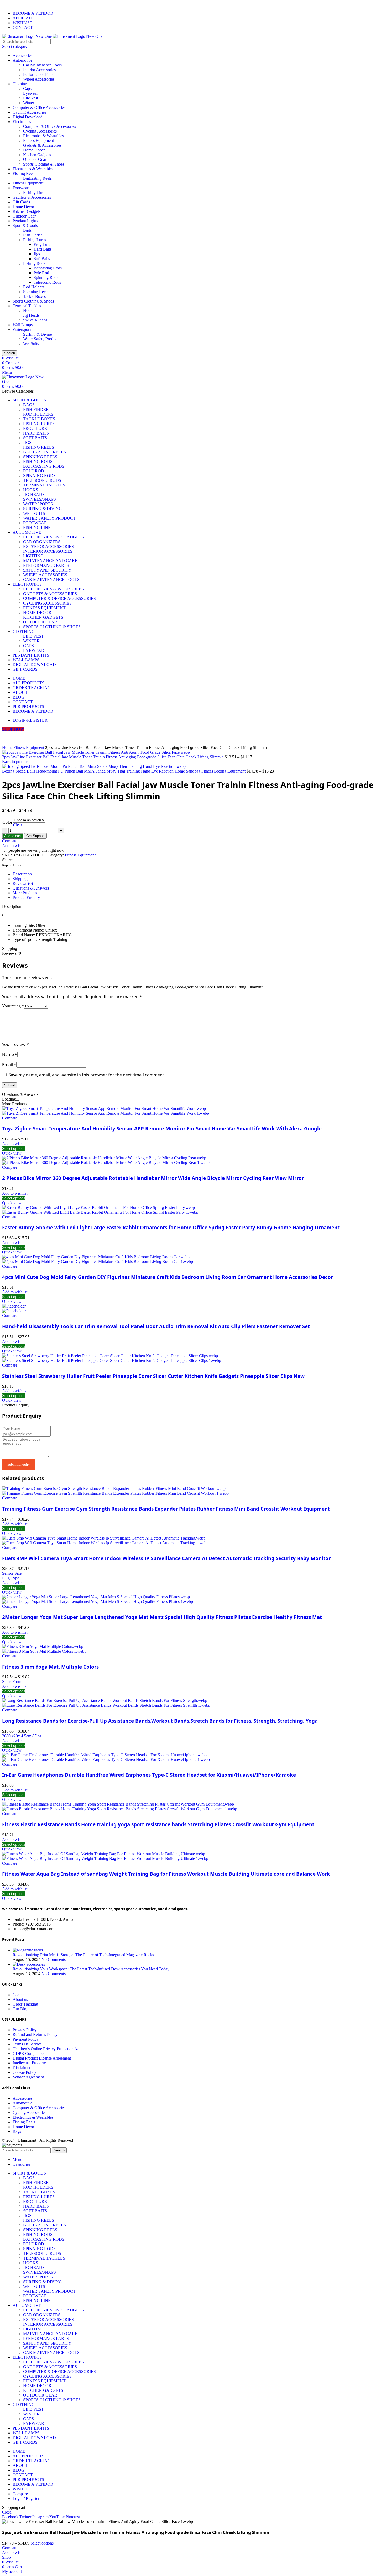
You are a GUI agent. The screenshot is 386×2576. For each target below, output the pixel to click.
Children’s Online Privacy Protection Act (46, 2049)
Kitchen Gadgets (37, 155)
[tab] (198, 874)
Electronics (22, 122)
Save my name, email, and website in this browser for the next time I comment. (87, 1075)
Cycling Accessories (29, 112)
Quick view (12, 1153)
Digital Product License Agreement (42, 2058)
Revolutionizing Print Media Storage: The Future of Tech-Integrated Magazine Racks (83, 1955)
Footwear (20, 188)
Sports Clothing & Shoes (44, 164)
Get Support (35, 836)
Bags (27, 230)
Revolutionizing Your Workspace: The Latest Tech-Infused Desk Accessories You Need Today (91, 1969)
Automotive (22, 60)
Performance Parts (38, 74)
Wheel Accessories (39, 79)
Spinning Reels (36, 292)
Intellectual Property (29, 2063)
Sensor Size (12, 1573)
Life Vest (31, 98)
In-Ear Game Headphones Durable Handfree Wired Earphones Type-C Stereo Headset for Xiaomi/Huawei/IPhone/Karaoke (149, 1775)
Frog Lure (42, 244)
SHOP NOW (13, 729)
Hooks (29, 311)
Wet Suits (31, 344)
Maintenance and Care (50, 561)
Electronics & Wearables (43, 136)
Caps (27, 89)
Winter (29, 103)
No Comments (54, 1959)
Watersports (22, 329)
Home (8, 747)
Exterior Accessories (48, 546)
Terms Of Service (27, 2044)
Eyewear (30, 93)
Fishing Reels (24, 174)
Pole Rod (41, 273)
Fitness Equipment (38, 141)
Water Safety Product (41, 339)
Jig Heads (31, 315)
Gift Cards (21, 202)
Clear (18, 825)
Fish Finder (33, 235)
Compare (20, 2494)
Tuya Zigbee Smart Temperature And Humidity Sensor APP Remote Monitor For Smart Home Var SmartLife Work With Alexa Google (162, 1128)
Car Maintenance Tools (42, 65)
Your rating (13, 1006)
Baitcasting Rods (48, 268)
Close (7, 2512)
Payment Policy (26, 2039)
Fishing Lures (35, 240)
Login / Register (26, 2498)
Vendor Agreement (28, 2077)
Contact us (21, 1995)
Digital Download (28, 117)
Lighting (33, 556)
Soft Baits (42, 259)
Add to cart (13, 836)
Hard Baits (43, 249)
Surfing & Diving (38, 334)
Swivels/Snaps (35, 320)
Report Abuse (12, 865)
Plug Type (11, 1578)
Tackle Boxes (34, 296)
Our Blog (20, 2009)
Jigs (37, 254)
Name (10, 1054)
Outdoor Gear (35, 159)
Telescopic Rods (47, 282)
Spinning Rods (46, 277)
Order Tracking (25, 2004)
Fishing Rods (34, 263)
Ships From (12, 1682)
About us (20, 1999)
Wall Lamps (23, 325)
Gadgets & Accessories (42, 145)
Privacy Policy (25, 2030)
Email (9, 1065)
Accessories (22, 55)
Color (7, 822)
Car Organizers (42, 542)
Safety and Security (47, 570)
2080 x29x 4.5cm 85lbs (22, 1736)
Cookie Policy (24, 2072)
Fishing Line (34, 192)
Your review (15, 1044)
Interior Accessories (39, 70)
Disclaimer (22, 2068)
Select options (42, 2543)
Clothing (20, 84)
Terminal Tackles (27, 306)
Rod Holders (34, 287)
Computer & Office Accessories (39, 107)
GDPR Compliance (29, 2053)
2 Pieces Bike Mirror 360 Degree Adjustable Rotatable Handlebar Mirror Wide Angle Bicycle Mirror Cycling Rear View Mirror (153, 1178)
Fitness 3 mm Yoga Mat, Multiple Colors (50, 1667)
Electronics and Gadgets (53, 537)
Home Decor (34, 150)
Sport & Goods (25, 226)
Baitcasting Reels (37, 178)
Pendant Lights (25, 221)
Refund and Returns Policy (35, 2035)
